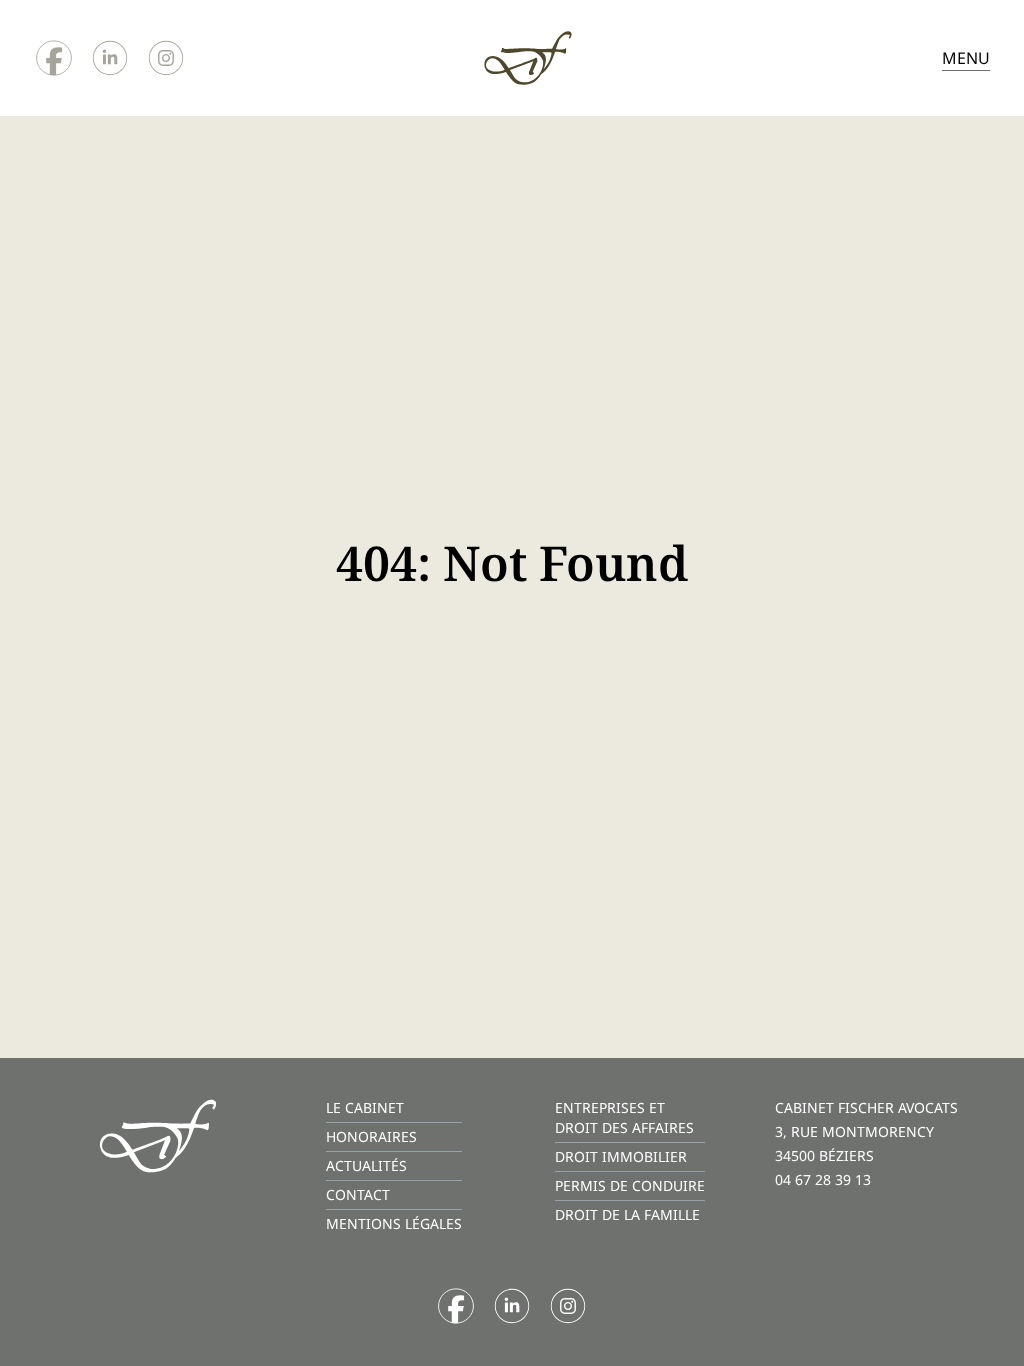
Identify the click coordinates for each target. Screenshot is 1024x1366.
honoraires (371, 1136)
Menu (966, 58)
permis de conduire (630, 1185)
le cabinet (365, 1107)
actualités (366, 1165)
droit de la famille (627, 1214)
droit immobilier (621, 1156)
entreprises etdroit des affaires (624, 1117)
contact (358, 1194)
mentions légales (394, 1223)
